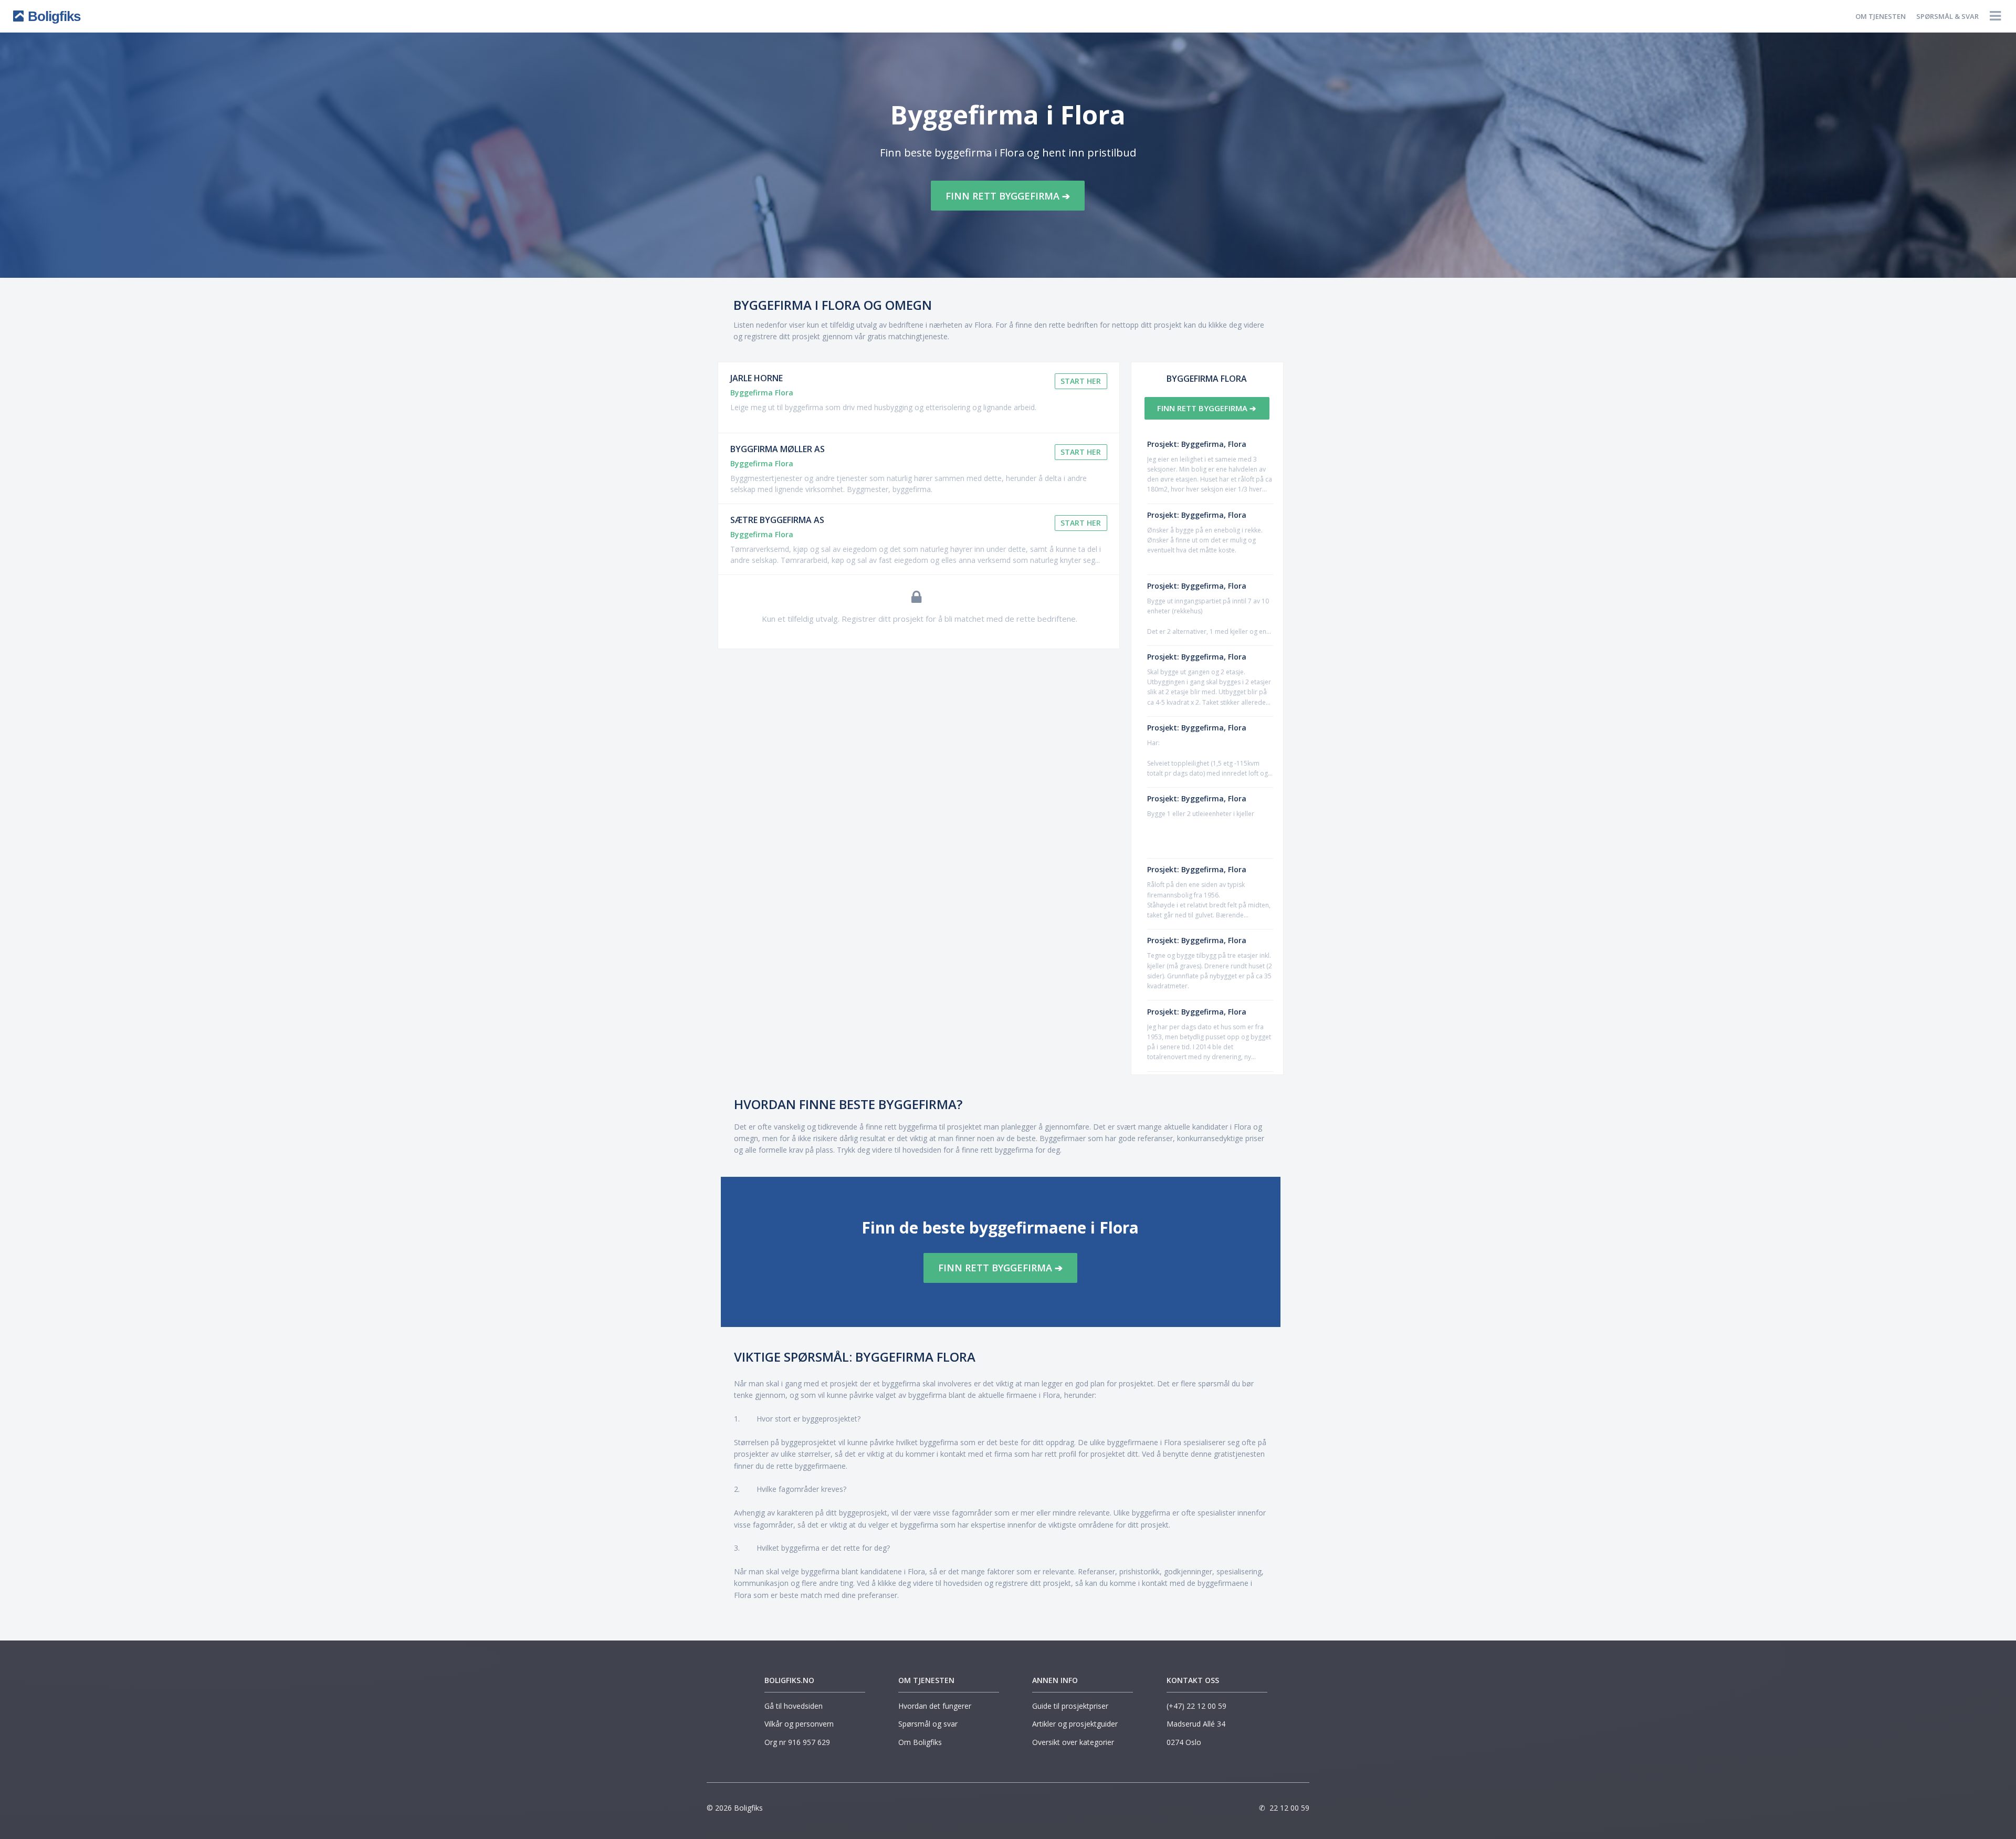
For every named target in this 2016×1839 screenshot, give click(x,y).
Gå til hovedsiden (794, 1706)
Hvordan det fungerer (935, 1706)
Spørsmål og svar (928, 1724)
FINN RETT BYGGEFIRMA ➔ (1008, 196)
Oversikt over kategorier (1073, 1742)
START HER (1081, 381)
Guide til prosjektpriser (1070, 1706)
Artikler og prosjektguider (1075, 1724)
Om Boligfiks (920, 1742)
